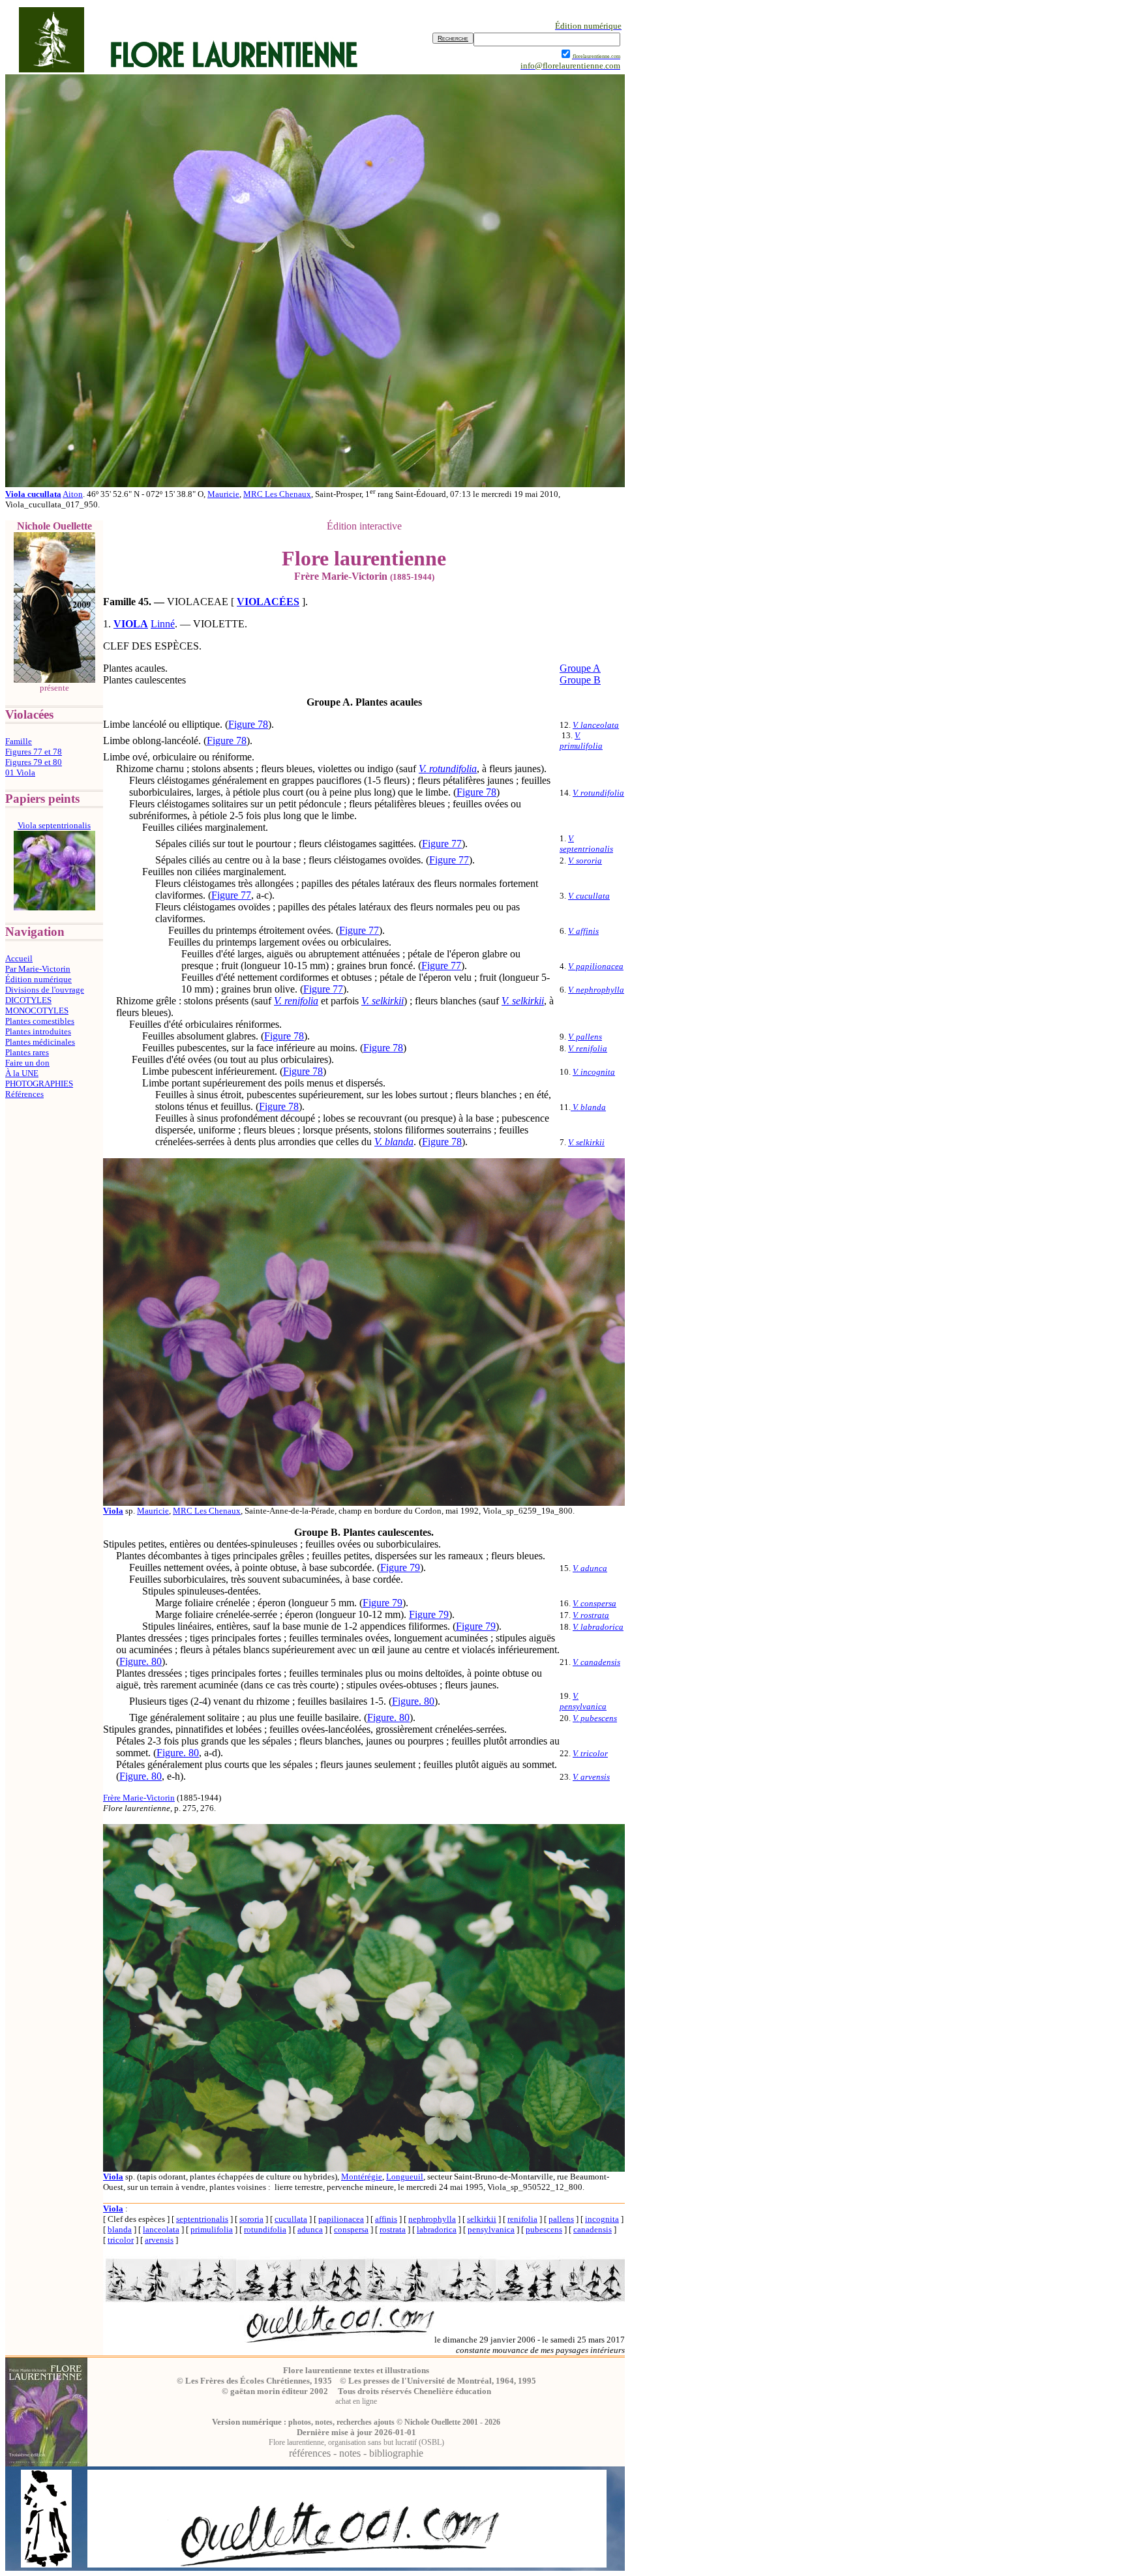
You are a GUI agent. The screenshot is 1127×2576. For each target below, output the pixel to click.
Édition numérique (38, 979)
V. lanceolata (596, 725)
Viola (113, 2209)
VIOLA (131, 624)
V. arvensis (591, 1777)
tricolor (121, 2240)
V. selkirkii (383, 1001)
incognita (602, 2219)
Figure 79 (400, 1567)
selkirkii (482, 2219)
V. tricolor (590, 1753)
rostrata (393, 2229)
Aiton (73, 494)
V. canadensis (596, 1662)
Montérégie (362, 2177)
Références (24, 1094)
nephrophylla (432, 2219)
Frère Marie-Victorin (139, 1798)
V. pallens (585, 1037)
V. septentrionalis (586, 844)
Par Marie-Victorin (38, 969)
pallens (561, 2219)
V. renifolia (296, 1001)
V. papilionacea (596, 966)
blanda (120, 2229)
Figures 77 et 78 (34, 752)
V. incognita (594, 1072)
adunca (310, 2229)
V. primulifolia (581, 741)
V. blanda (394, 1142)
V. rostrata (591, 1615)
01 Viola (20, 772)
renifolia (522, 2219)
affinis (386, 2219)
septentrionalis (202, 2219)
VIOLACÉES (268, 602)
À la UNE (22, 1073)
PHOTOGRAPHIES (39, 1084)
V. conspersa (594, 1603)
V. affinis (583, 931)
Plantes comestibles (40, 1021)
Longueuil (405, 2177)
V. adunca (590, 1568)
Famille (19, 741)
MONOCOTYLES (37, 1011)
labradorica (437, 2229)
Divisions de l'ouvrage (45, 990)
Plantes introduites (38, 1031)
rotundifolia (265, 2229)
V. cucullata (589, 896)
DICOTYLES (28, 1000)
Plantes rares (27, 1052)
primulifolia (212, 2229)
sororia (251, 2219)
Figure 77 (442, 844)
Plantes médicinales (40, 1042)
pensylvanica (491, 2229)
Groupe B (580, 680)
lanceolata (161, 2229)
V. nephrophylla (596, 990)
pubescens (544, 2229)
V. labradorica (598, 1627)
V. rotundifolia (448, 769)
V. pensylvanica (583, 1701)
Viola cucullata (33, 494)
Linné (163, 624)
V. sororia (585, 861)
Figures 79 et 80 (34, 762)
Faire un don (27, 1063)
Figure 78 (248, 724)
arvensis (159, 2240)
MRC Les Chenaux (277, 494)
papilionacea (341, 2219)
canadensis (593, 2229)
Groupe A (580, 668)
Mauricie (223, 494)
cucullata (291, 2219)
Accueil (19, 958)
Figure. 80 (141, 1661)
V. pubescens (595, 1718)
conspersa (351, 2229)
